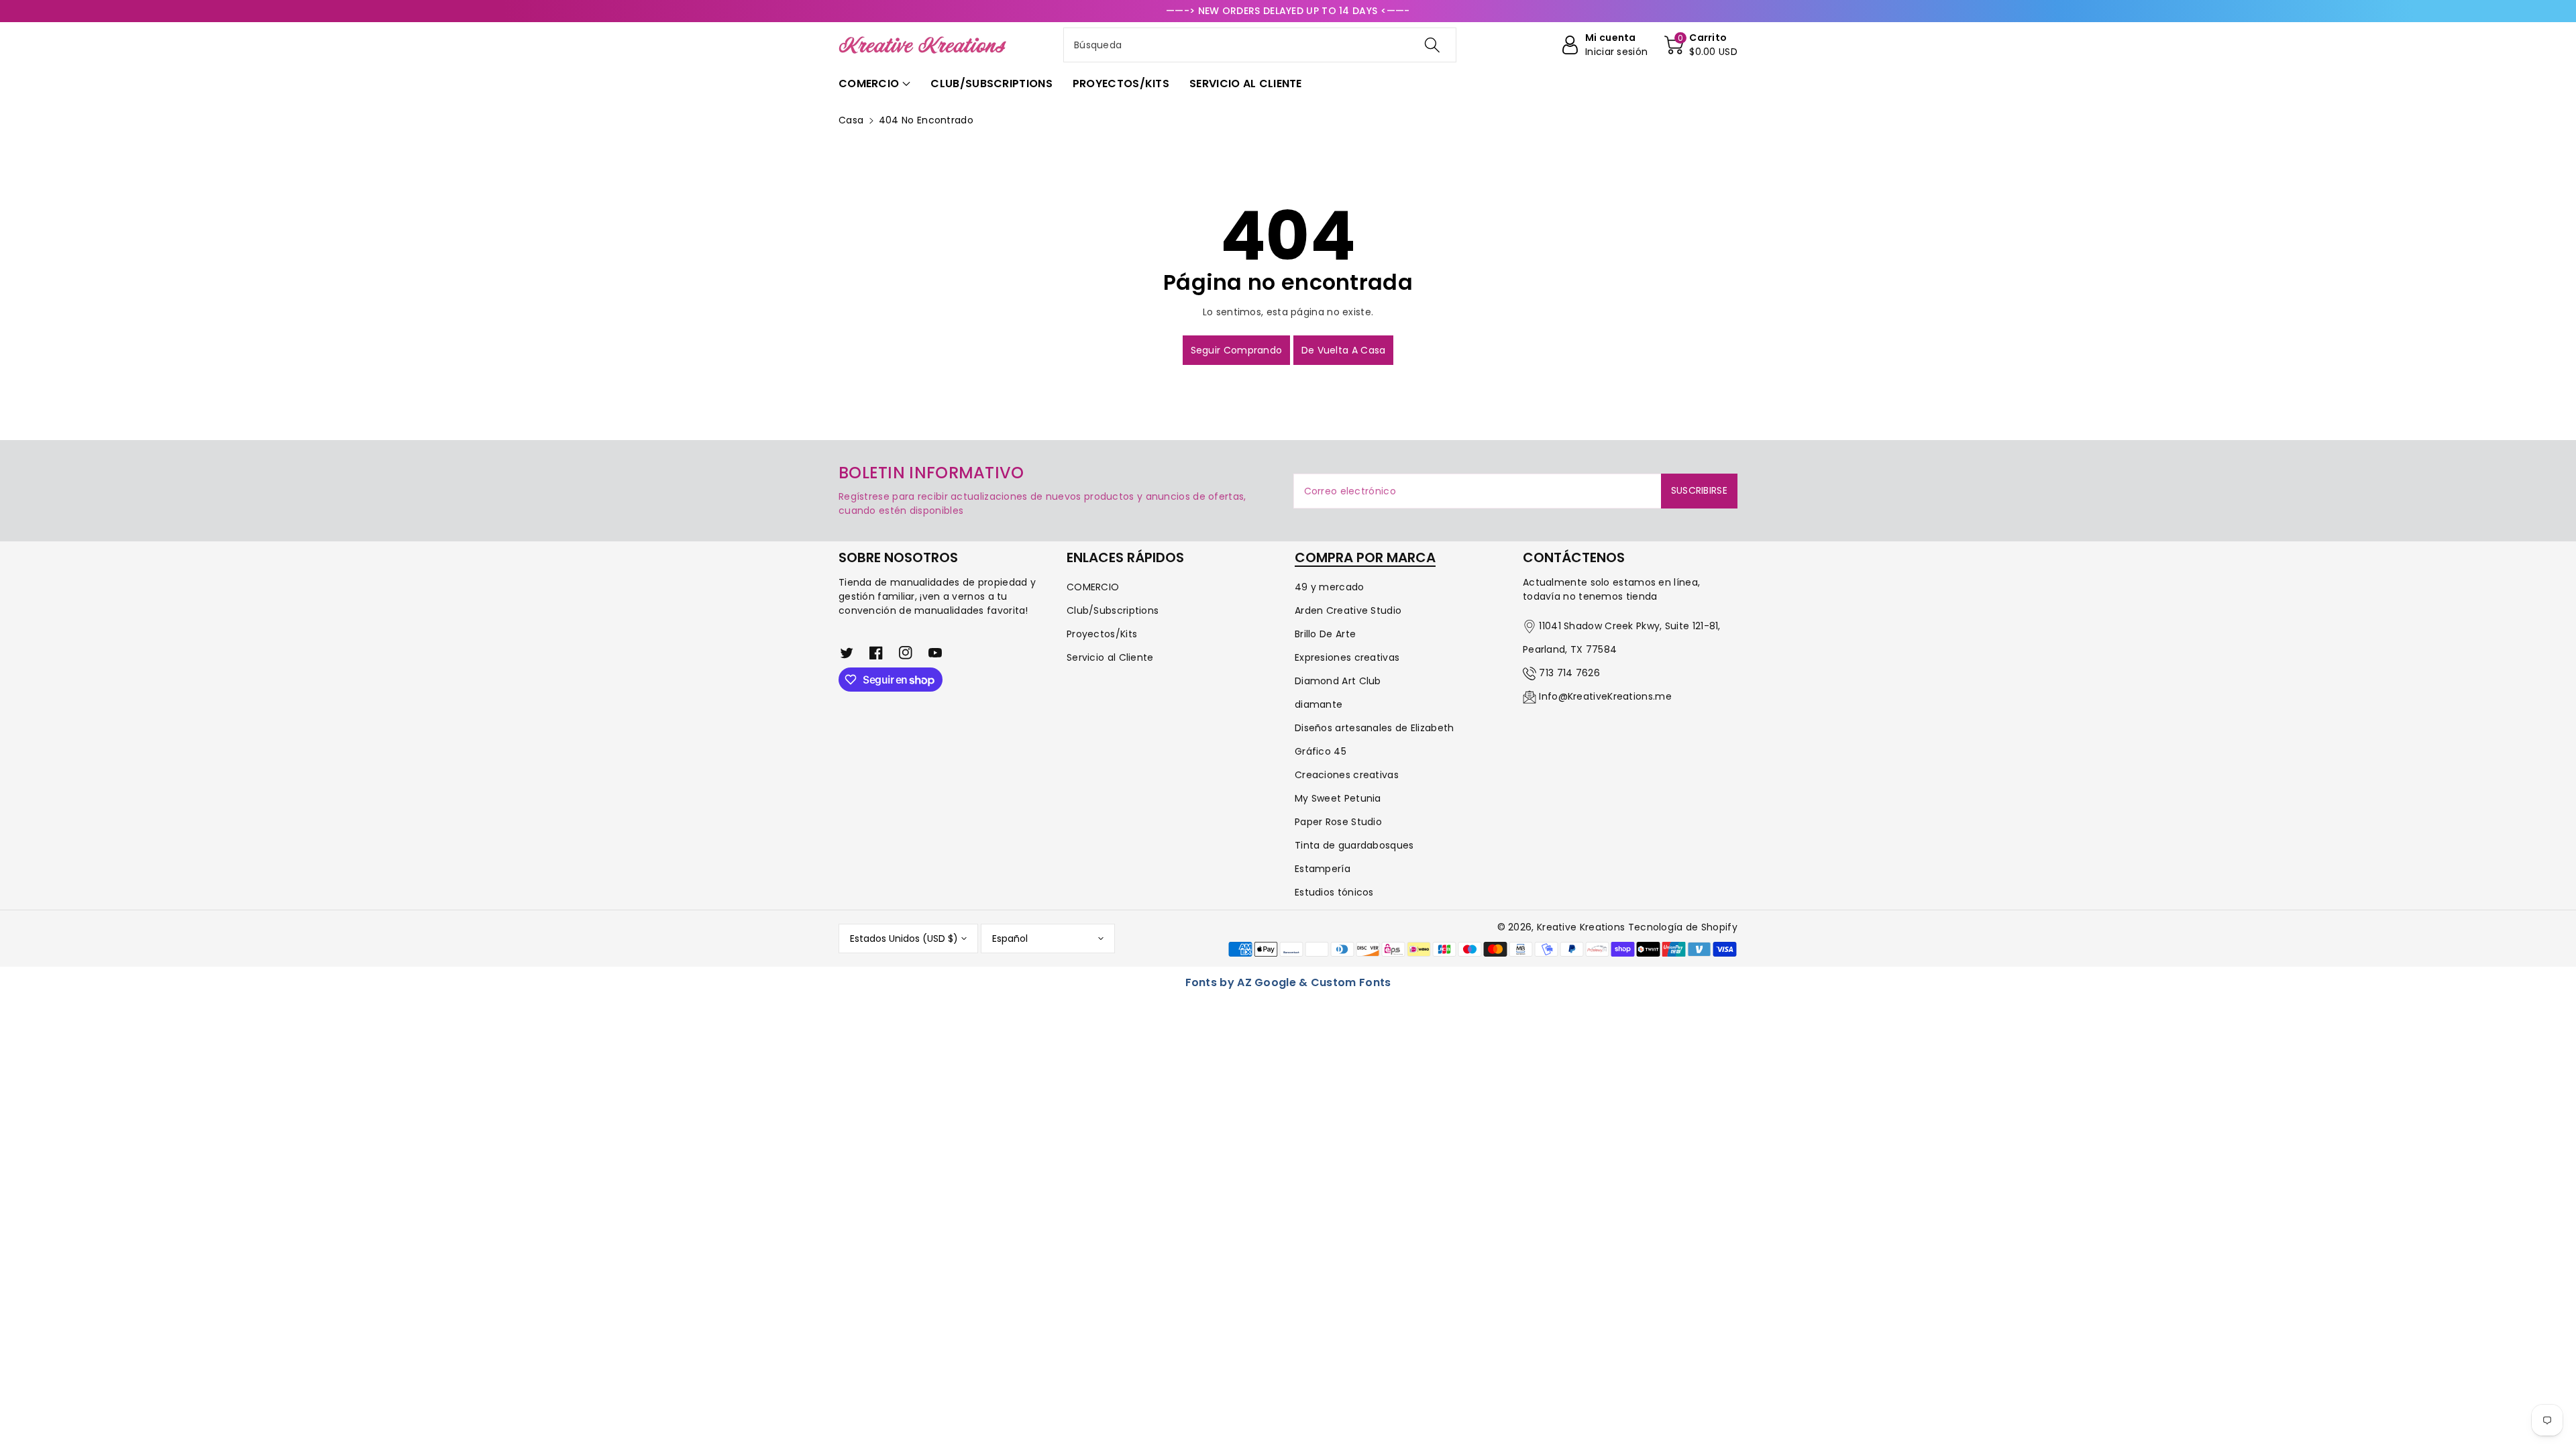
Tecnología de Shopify (1683, 927)
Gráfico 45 (1321, 751)
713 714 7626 (1569, 673)
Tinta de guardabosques (1354, 845)
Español (1010, 938)
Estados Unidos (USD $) (904, 938)
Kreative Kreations (1581, 927)
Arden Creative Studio (1348, 610)
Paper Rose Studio (1338, 822)
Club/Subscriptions (1113, 610)
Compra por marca (1365, 557)
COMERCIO (1093, 587)
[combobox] (1260, 45)
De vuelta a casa (1344, 350)
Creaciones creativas (1347, 775)
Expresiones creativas (1347, 657)
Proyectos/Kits (1102, 634)
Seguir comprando (1237, 350)
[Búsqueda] (1432, 45)
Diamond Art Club (1338, 681)
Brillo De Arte (1325, 634)
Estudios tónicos (1334, 892)
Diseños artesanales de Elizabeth (1375, 728)
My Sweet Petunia (1338, 798)
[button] (1701, 45)
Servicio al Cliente (1110, 657)
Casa (851, 120)
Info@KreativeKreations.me (1605, 696)
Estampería (1323, 869)
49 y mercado (1330, 587)
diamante (1319, 704)
